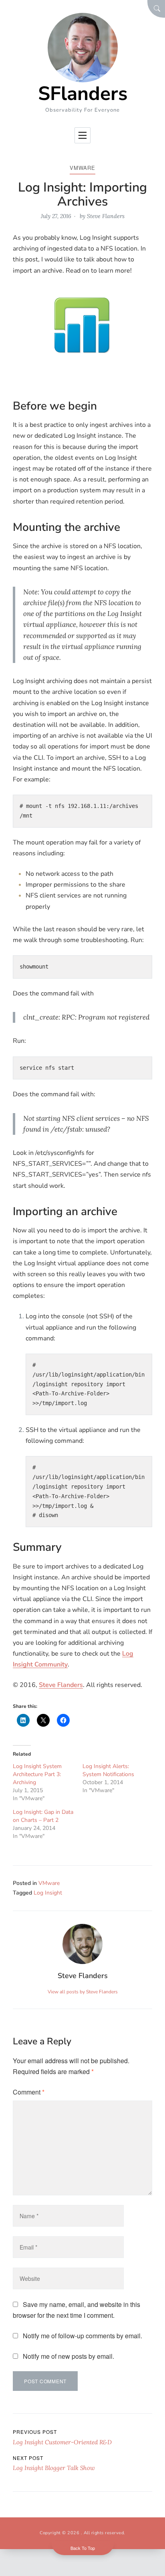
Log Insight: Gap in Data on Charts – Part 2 (43, 1816)
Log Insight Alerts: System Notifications (108, 1770)
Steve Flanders (106, 216)
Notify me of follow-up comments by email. (82, 2336)
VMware (82, 168)
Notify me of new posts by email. (68, 2356)
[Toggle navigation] (82, 135)
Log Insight (48, 1893)
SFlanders (83, 94)
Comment (29, 2092)
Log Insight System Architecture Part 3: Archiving (37, 1774)
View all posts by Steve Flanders (83, 1992)
